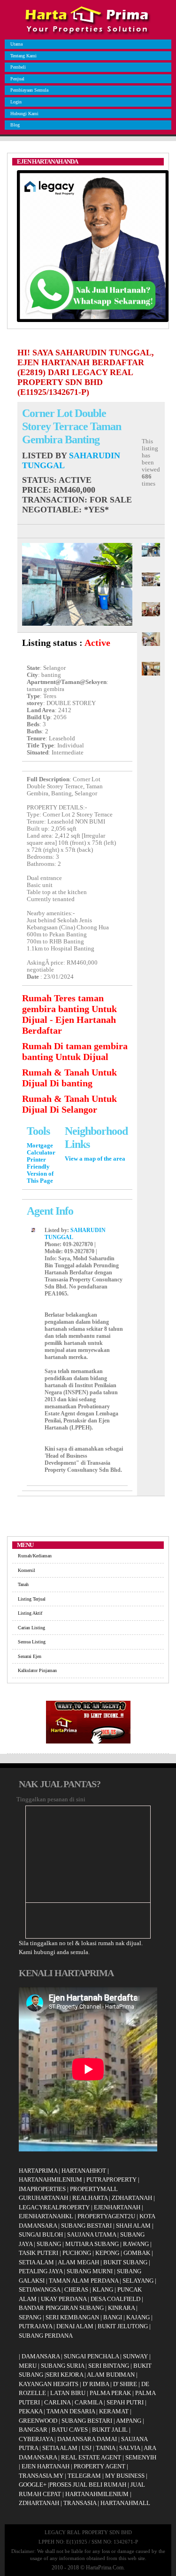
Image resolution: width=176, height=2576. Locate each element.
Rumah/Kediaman (35, 1556)
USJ (87, 2448)
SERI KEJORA (65, 2375)
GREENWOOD (38, 2421)
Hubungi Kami (24, 114)
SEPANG (30, 2317)
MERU (28, 2366)
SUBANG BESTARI (86, 2226)
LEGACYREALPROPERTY (54, 2207)
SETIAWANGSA (39, 2289)
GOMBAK (137, 2253)
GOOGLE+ (33, 2485)
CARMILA (88, 2402)
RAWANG (136, 2244)
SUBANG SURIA (62, 2366)
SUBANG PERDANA (46, 2336)
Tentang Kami (23, 56)
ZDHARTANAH (132, 2198)
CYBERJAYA (36, 2439)
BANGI (113, 2317)
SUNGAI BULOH (41, 2234)
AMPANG (129, 2421)
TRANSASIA (80, 2503)
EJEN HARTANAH (46, 2466)
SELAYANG (138, 2281)
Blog (15, 125)
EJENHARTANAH (117, 2207)
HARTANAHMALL (125, 2503)
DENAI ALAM (75, 2326)
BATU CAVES (70, 2430)
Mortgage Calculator (41, 1149)
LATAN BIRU (68, 2393)
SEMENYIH (141, 2457)
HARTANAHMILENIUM (50, 2179)
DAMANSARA (41, 2356)
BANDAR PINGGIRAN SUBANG (61, 2308)
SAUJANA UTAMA (92, 2234)
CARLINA (57, 2402)
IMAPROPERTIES (42, 2189)
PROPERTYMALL (94, 2189)
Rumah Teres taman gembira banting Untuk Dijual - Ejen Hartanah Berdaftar (69, 1014)
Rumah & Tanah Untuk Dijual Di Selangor (69, 1104)
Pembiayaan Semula (29, 90)
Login (16, 102)
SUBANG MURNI (90, 2271)
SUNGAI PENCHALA (91, 2356)
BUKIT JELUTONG (123, 2326)
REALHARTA (90, 2198)
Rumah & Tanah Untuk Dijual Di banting (69, 1078)
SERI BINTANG (109, 2366)
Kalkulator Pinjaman (37, 1670)
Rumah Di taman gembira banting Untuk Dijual (75, 1051)
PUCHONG (77, 2253)
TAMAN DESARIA (71, 2411)
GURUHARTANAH (43, 2198)
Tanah (23, 1584)
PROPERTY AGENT (99, 2466)
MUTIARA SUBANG (92, 2244)
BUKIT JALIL (110, 2430)
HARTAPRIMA (38, 2171)
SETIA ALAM (36, 2262)
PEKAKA (31, 2411)
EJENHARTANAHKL (46, 2216)
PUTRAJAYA (35, 2326)
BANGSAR (33, 2430)
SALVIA (130, 2448)
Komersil (27, 1570)
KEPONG (107, 2253)
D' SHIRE (125, 2384)
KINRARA (121, 2308)
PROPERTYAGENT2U (106, 2216)
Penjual (17, 79)
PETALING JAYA (41, 2271)
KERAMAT (114, 2411)
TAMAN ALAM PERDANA (84, 2281)
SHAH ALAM (133, 2226)
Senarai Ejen (30, 1656)
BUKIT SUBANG (125, 2262)
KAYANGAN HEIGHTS (49, 2384)
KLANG (103, 2289)
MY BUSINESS (125, 2476)
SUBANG (49, 2244)
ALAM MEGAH (78, 2262)
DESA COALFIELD (115, 2299)
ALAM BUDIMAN (111, 2375)
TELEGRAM (84, 2476)
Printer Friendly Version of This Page (40, 1170)
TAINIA (105, 2448)
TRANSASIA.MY (41, 2476)
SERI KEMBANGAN (72, 2317)
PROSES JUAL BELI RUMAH (88, 2485)
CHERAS (76, 2289)
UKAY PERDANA (64, 2299)
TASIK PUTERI (38, 2253)
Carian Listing (31, 1628)
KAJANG (138, 2317)
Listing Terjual (32, 1599)
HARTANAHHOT (84, 2171)
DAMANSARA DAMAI (87, 2439)
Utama (16, 44)
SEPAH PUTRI (125, 2402)
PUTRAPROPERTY (111, 2179)
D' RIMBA (96, 2384)
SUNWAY (135, 2356)
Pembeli (18, 67)
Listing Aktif (30, 1613)
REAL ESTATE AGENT (92, 2457)
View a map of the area (95, 1159)
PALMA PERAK (110, 2393)
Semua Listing (32, 1642)
